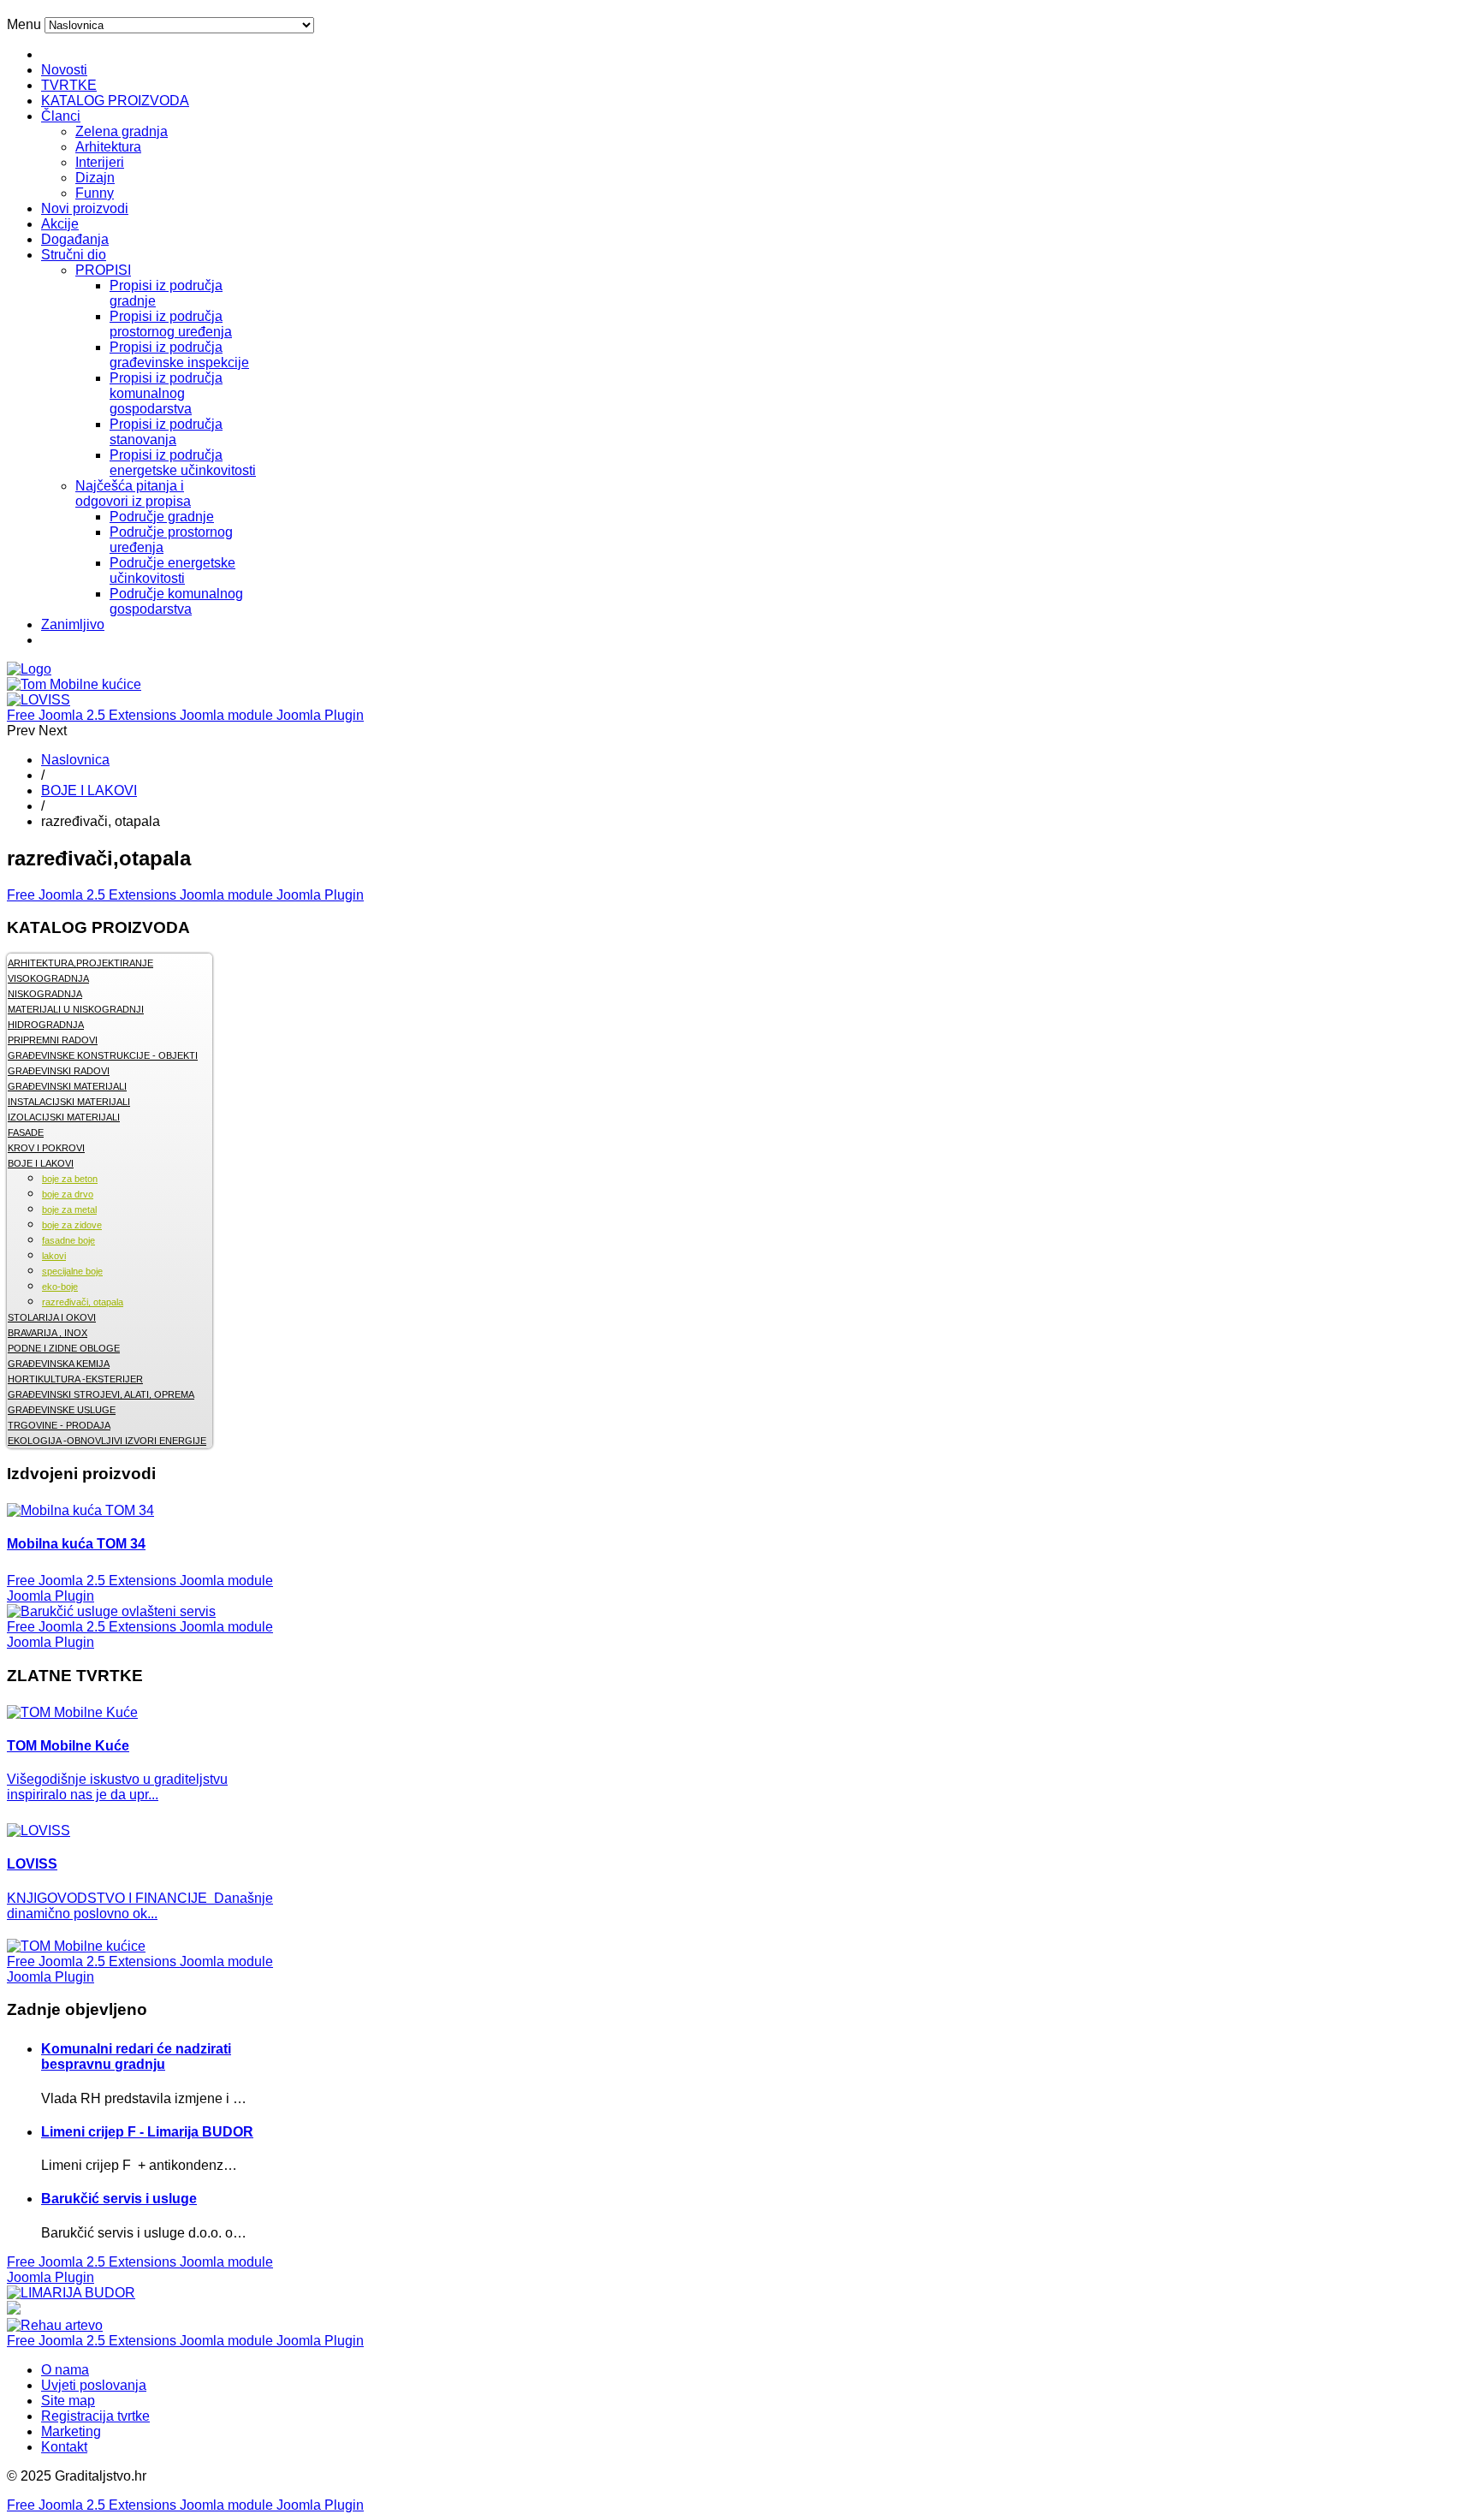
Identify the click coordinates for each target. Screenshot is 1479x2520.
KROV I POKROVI (46, 1148)
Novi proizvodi (85, 208)
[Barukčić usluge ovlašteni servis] (111, 1611)
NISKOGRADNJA (45, 994)
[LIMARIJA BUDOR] (71, 2293)
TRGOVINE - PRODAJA (59, 1425)
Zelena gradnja (122, 131)
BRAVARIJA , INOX (48, 1333)
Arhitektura (108, 147)
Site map (68, 2401)
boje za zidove (72, 1225)
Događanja (75, 239)
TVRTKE (69, 85)
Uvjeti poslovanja (94, 2385)
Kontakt (64, 2447)
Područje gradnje (162, 517)
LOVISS (32, 1864)
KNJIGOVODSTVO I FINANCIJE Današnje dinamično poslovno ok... (140, 1906)
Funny (95, 193)
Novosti (64, 70)
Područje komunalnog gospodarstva (176, 601)
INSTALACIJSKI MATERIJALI (69, 1102)
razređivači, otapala (83, 1302)
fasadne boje (68, 1240)
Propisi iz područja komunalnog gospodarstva (166, 393)
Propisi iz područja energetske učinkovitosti (183, 463)
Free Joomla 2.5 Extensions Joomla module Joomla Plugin (185, 715)
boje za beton (70, 1179)
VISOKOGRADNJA (48, 978)
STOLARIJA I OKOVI (52, 1317)
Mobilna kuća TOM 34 (76, 1544)
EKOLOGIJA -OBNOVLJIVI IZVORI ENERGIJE (107, 1441)
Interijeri (100, 162)
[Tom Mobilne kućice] (74, 684)
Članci (61, 116)
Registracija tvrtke (95, 2416)
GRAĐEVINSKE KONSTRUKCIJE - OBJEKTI (103, 1055)
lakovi (54, 1256)
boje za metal (69, 1209)
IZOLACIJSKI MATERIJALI (64, 1117)
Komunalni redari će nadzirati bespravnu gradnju (136, 2056)
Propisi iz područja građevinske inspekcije (179, 355)
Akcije (60, 224)
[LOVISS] (39, 700)
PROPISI (103, 270)
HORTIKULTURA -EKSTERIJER (75, 1379)
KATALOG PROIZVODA (115, 101)
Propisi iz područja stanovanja (166, 432)
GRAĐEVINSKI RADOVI (59, 1071)
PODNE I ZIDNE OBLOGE (64, 1348)
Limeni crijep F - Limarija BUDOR (147, 2132)
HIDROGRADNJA (46, 1025)
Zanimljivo (73, 624)
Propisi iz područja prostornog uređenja (171, 324)
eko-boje (60, 1287)
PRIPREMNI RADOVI (53, 1040)
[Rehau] (14, 2310)
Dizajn (95, 178)
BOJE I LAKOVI (89, 790)
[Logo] (29, 669)
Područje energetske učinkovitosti (172, 571)
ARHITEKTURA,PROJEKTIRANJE (80, 963)
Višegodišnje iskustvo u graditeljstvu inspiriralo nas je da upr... (117, 1787)
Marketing (71, 2431)
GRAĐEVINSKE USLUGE (62, 1410)
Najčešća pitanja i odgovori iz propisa (133, 493)
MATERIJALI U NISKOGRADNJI (76, 1009)
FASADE (26, 1132)
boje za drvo (68, 1194)
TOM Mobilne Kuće (68, 1746)
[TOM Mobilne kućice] (76, 1946)
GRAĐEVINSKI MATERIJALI (67, 1086)
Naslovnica (75, 760)
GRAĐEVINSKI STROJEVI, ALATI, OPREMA (101, 1394)
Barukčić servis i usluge (119, 2199)
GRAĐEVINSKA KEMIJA (59, 1364)
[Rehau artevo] (55, 2325)
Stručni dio (74, 255)
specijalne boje (72, 1271)
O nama (65, 2370)
